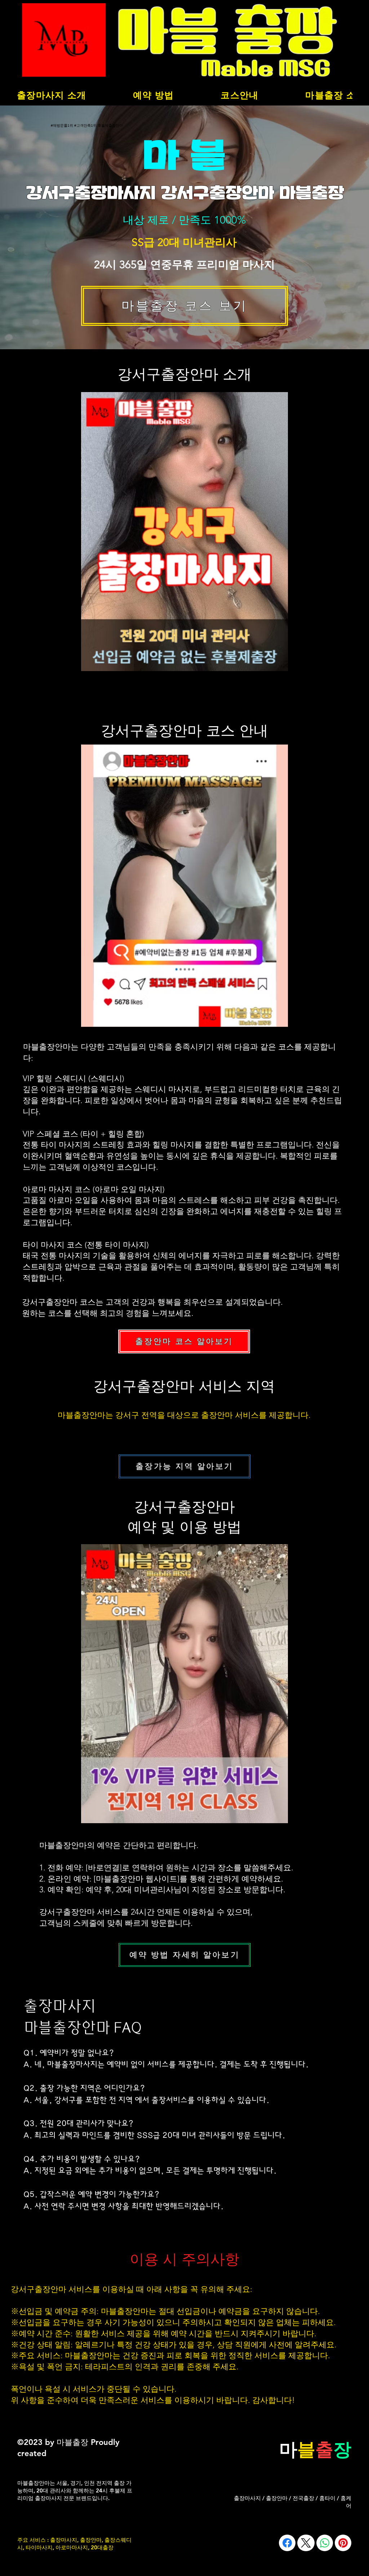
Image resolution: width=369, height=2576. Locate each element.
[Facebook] (287, 2543)
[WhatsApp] (325, 2543)
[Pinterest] (343, 2543)
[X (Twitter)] (306, 2543)
